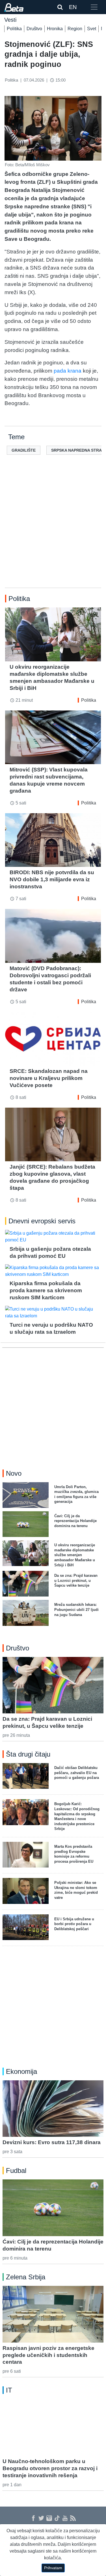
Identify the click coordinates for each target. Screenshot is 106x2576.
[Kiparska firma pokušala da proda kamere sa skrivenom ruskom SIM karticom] (53, 1271)
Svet (92, 29)
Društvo (34, 29)
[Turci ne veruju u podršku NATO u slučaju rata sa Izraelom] (53, 1313)
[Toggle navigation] (94, 7)
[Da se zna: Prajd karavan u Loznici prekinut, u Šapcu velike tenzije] (53, 1685)
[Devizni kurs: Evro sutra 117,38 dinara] (53, 2109)
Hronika (55, 29)
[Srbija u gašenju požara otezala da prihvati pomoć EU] (53, 1237)
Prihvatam (53, 2568)
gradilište (24, 450)
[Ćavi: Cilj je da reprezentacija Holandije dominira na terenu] (53, 2208)
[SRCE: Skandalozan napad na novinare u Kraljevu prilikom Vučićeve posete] (53, 1039)
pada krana (68, 371)
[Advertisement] (53, 530)
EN (73, 7)
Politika (14, 29)
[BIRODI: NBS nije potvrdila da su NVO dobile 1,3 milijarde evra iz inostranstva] (53, 840)
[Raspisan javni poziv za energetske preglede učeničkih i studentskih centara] (53, 2314)
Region (75, 29)
